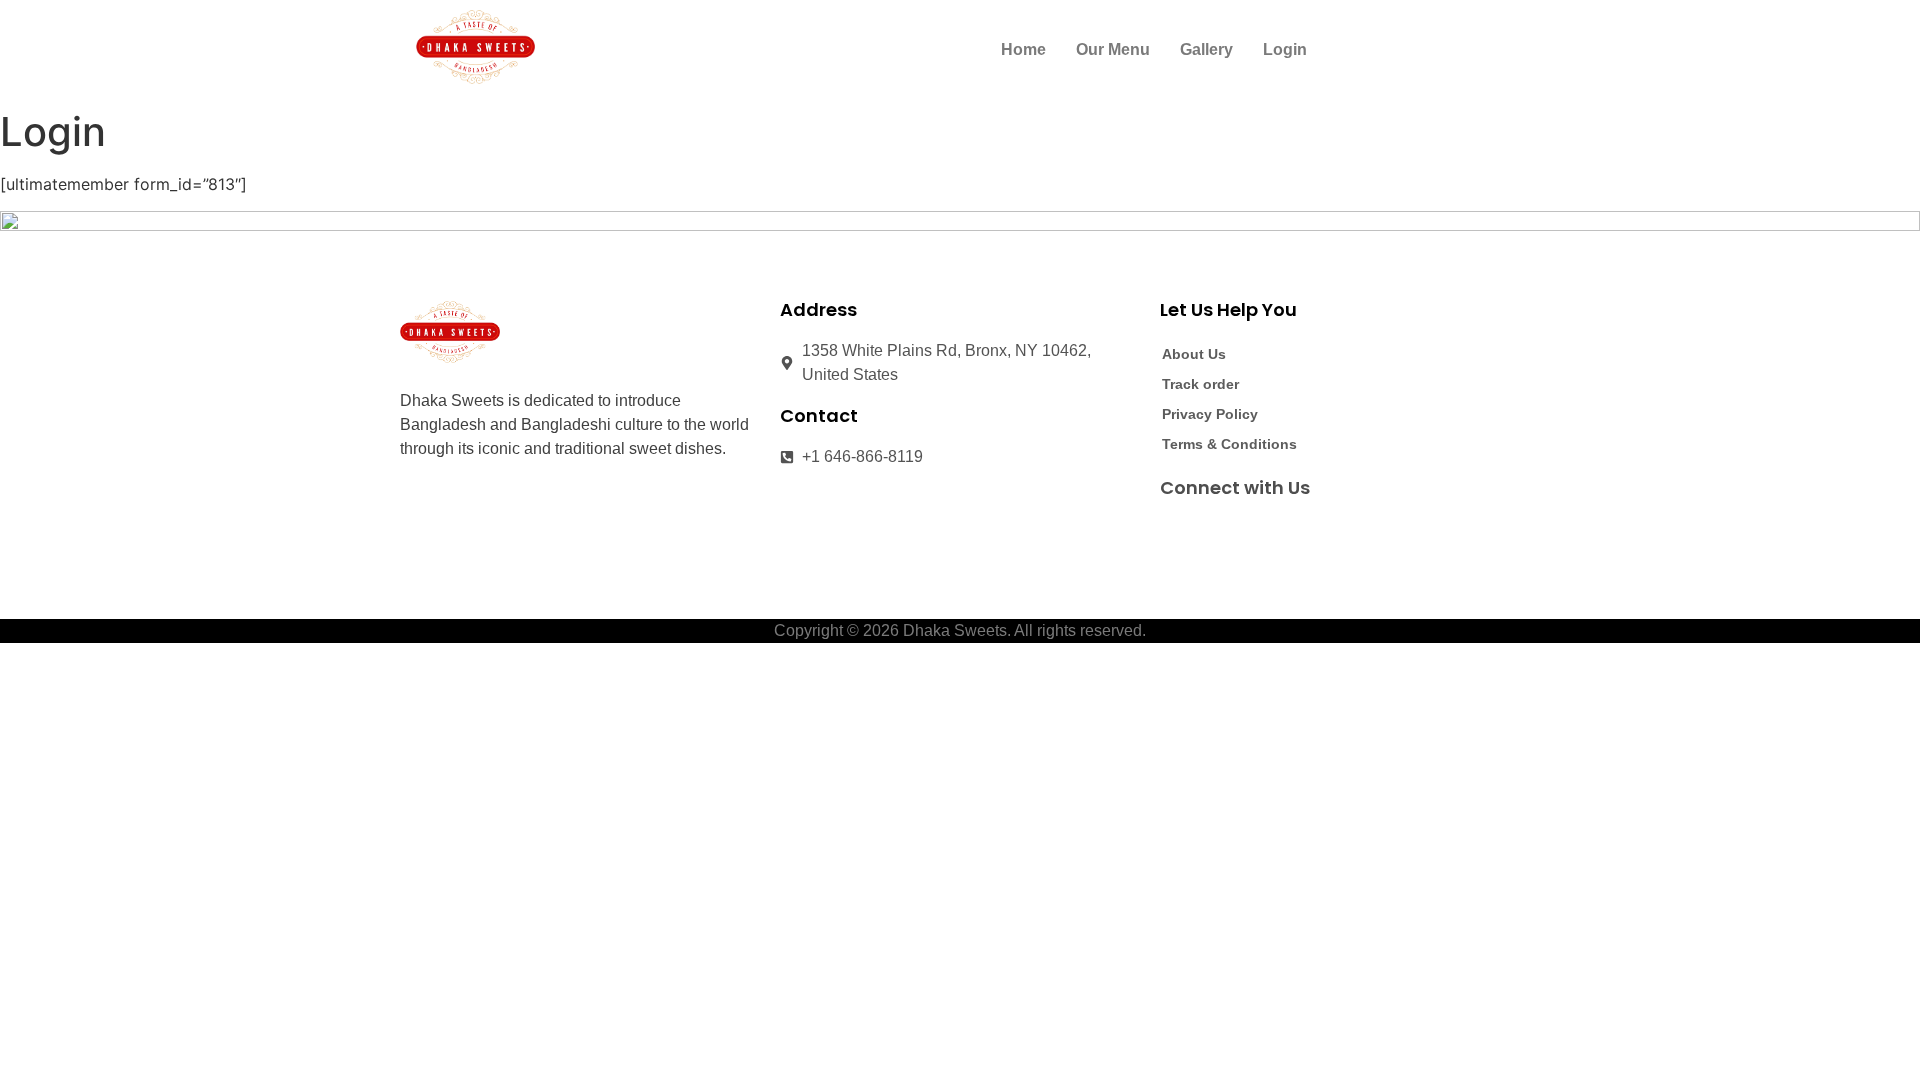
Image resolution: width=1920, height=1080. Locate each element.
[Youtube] (1250, 533)
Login (1285, 49)
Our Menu (1113, 49)
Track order (1200, 384)
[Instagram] (1213, 533)
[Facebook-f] (1176, 533)
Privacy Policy (1210, 414)
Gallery (1206, 49)
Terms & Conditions (1229, 444)
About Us (1194, 354)
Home (1023, 49)
